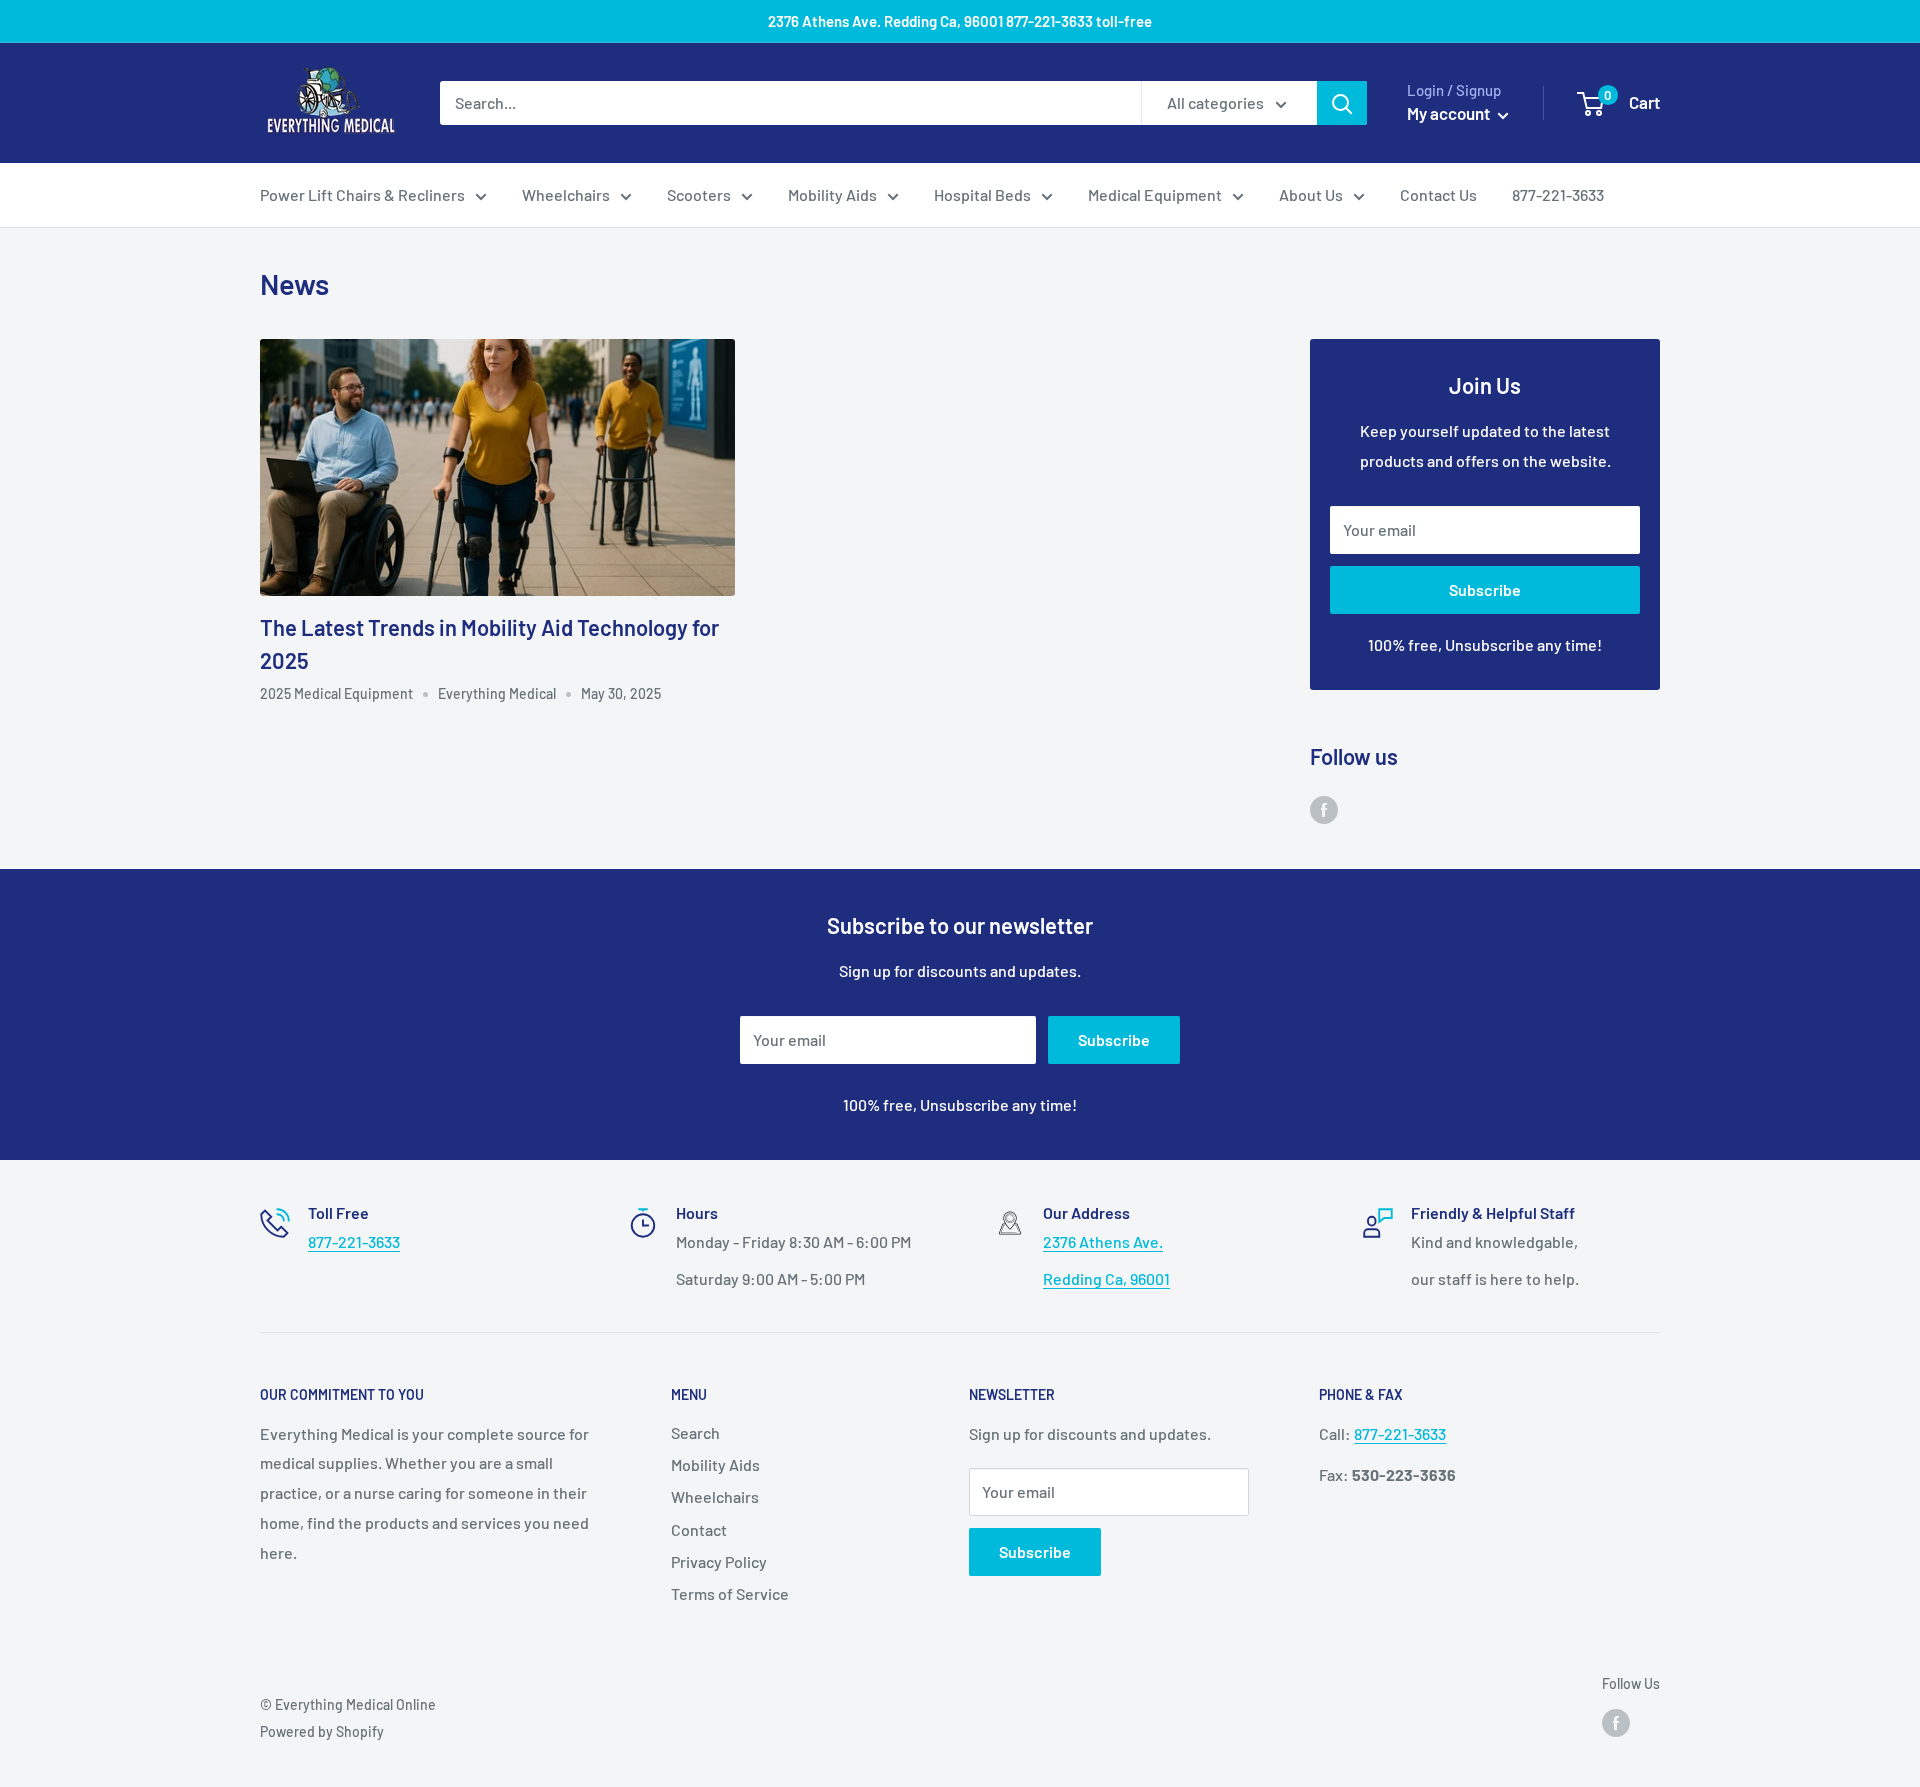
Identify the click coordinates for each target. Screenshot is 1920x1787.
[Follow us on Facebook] (1324, 808)
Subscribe (1485, 589)
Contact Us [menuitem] (1438, 194)
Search (695, 1432)
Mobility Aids (715, 1464)
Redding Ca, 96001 (1106, 1278)
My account (1450, 113)
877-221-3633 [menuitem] (1558, 194)
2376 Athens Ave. (1103, 1241)
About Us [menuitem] (1311, 194)
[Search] (1342, 103)
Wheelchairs (715, 1496)
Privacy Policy (719, 1561)
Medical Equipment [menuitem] (1155, 194)
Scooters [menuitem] (699, 194)
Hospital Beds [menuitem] (982, 194)
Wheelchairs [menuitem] (566, 194)
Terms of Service (730, 1593)
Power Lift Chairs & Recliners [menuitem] (362, 194)
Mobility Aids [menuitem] (832, 194)
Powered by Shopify (322, 1731)
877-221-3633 (354, 1241)
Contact (699, 1529)
